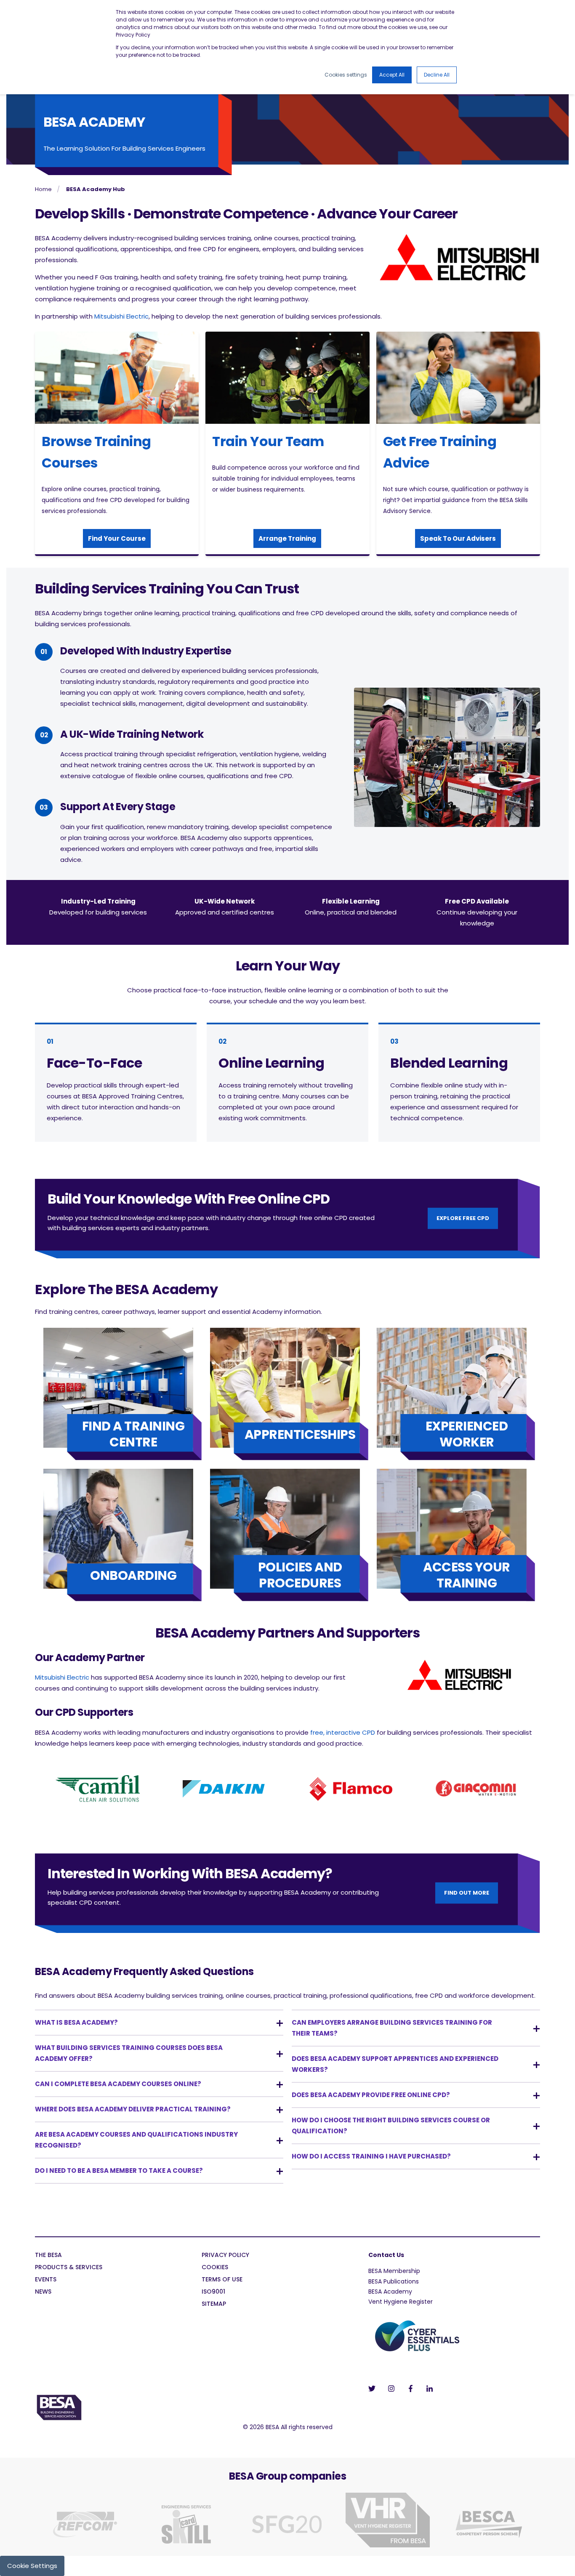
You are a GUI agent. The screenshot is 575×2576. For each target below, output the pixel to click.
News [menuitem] (43, 2292)
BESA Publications (394, 2281)
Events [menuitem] (46, 2280)
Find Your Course (117, 538)
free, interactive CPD (343, 1732)
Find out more (467, 1893)
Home (43, 189)
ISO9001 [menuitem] (213, 2292)
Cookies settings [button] (346, 75)
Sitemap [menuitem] (214, 2304)
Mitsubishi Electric (121, 316)
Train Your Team (268, 441)
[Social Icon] (374, 2389)
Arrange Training (287, 538)
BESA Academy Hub (96, 189)
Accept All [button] (392, 75)
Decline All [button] (437, 75)
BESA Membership (394, 2271)
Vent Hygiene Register (401, 2302)
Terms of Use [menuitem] (222, 2280)
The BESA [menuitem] (48, 2256)
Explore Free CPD (463, 1218)
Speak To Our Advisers (458, 538)
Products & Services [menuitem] (69, 2268)
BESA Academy (390, 2292)
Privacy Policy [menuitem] (225, 2256)
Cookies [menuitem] (215, 2268)
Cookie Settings (32, 2566)
